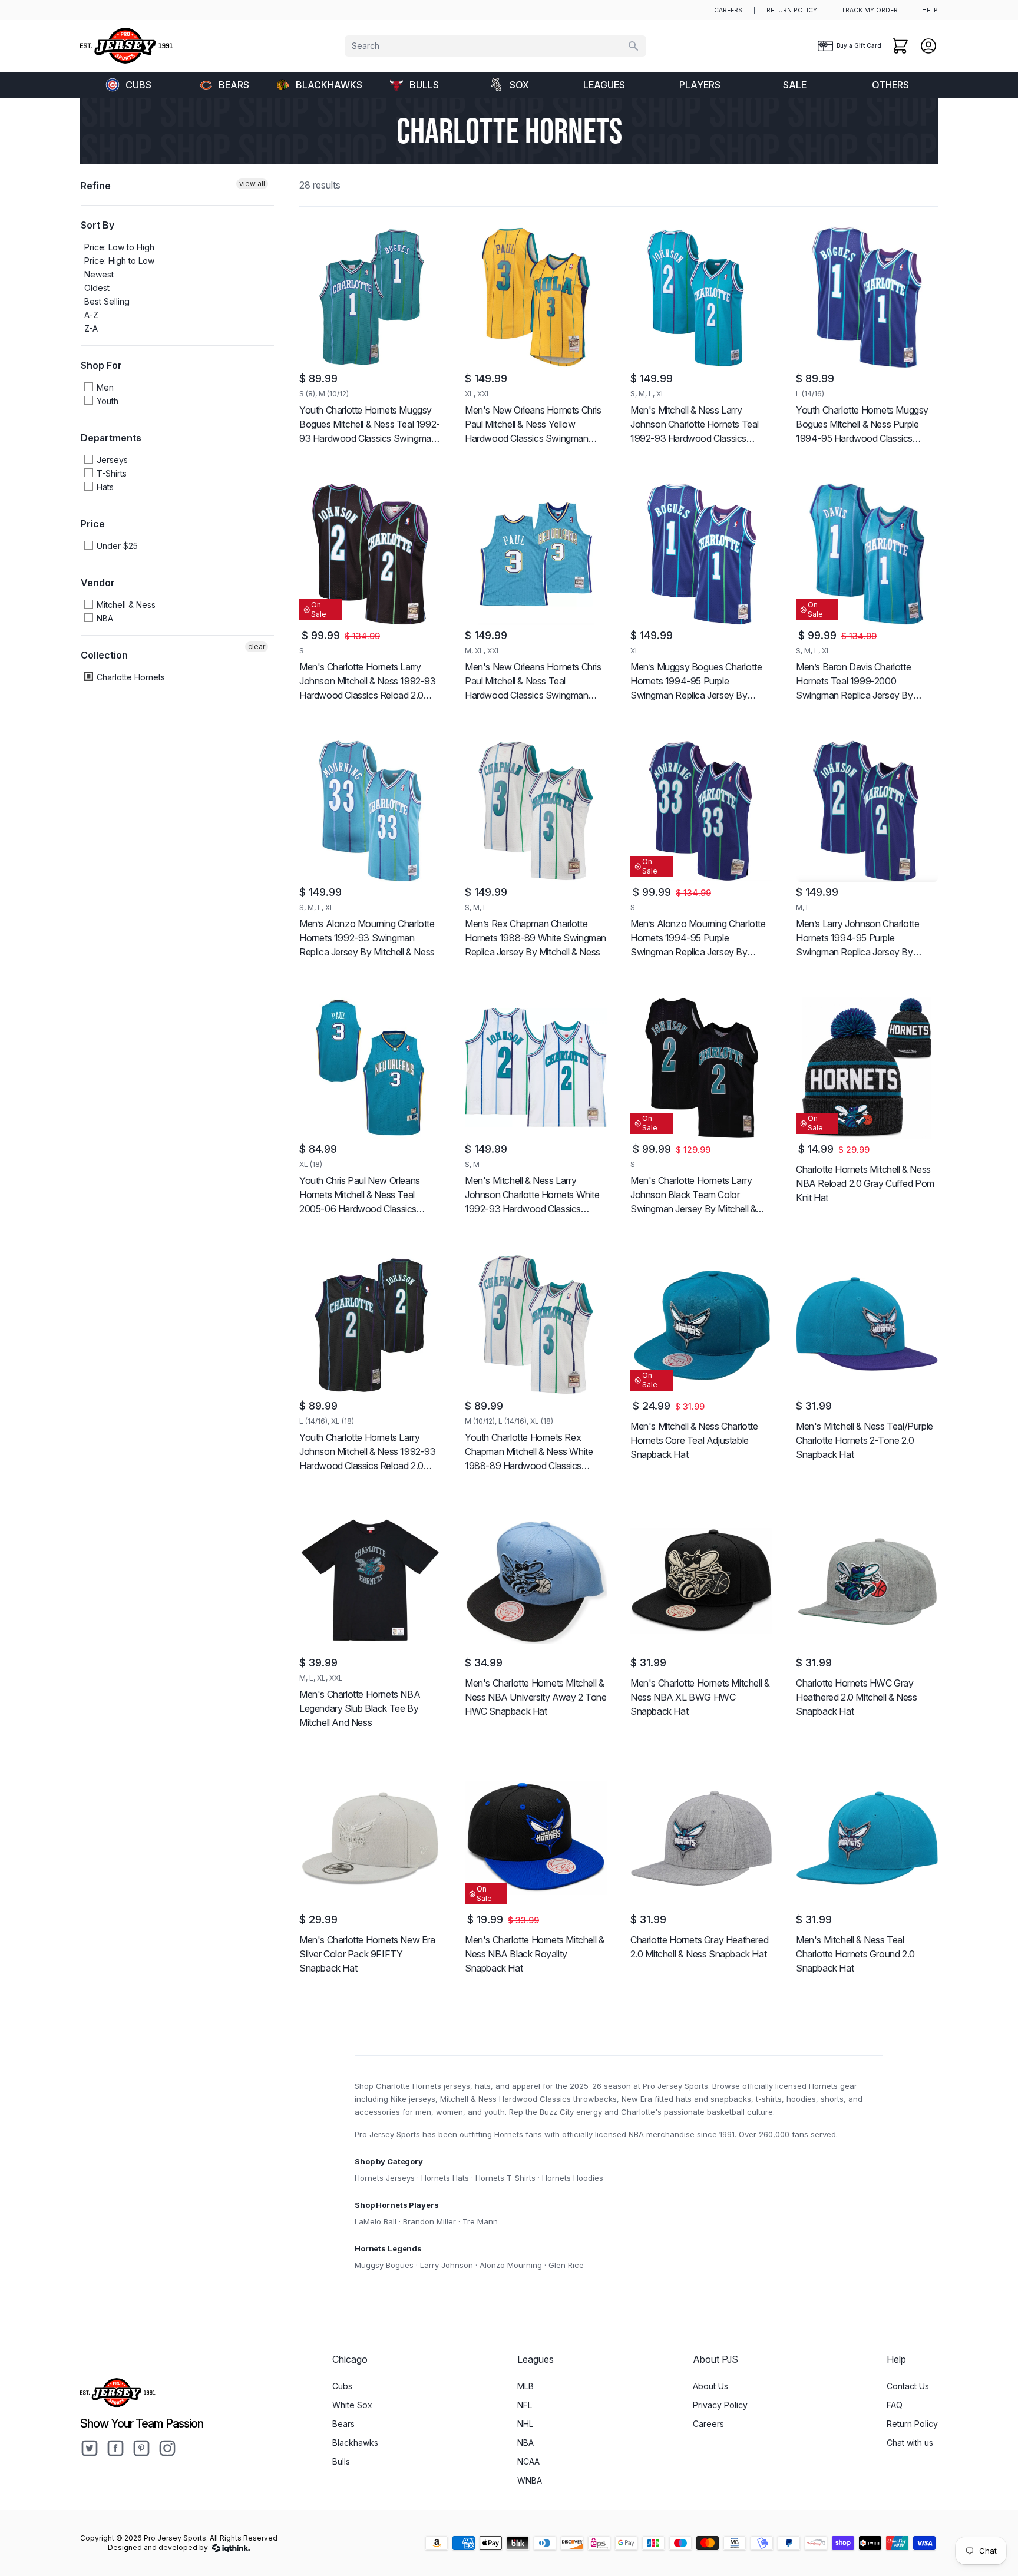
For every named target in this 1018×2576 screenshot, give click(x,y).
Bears (234, 85)
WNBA (530, 2480)
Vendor (98, 583)
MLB (525, 2386)
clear (257, 647)
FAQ (895, 2405)
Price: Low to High (119, 247)
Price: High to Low (119, 261)
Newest (99, 274)
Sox (519, 85)
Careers (708, 2424)
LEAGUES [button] (604, 85)
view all (252, 183)
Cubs (138, 85)
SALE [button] (795, 85)
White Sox (352, 2405)
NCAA (528, 2461)
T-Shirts (110, 473)
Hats (104, 487)
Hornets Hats (445, 2178)
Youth (106, 401)
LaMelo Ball (376, 2221)
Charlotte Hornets (130, 677)
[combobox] (495, 46)
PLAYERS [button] (700, 85)
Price (93, 524)
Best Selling (107, 301)
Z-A (91, 328)
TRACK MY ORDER (870, 10)
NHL (525, 2424)
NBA (104, 618)
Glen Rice (566, 2265)
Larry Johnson (447, 2265)
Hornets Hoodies (573, 2178)
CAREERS (728, 10)
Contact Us (908, 2386)
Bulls (424, 85)
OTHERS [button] (890, 85)
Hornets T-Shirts (505, 2178)
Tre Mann (480, 2221)
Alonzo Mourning (511, 2265)
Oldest (97, 288)
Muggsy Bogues (384, 2265)
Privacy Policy (720, 2405)
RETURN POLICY (792, 10)
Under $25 (116, 546)
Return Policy (912, 2424)
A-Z (91, 315)
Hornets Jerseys (385, 2178)
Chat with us (910, 2443)
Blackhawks (329, 85)
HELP (930, 10)
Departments (111, 438)
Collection (104, 655)
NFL (525, 2405)
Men (104, 387)
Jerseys (111, 460)
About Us (710, 2386)
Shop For (101, 365)
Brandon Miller (429, 2221)
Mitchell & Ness (125, 605)
